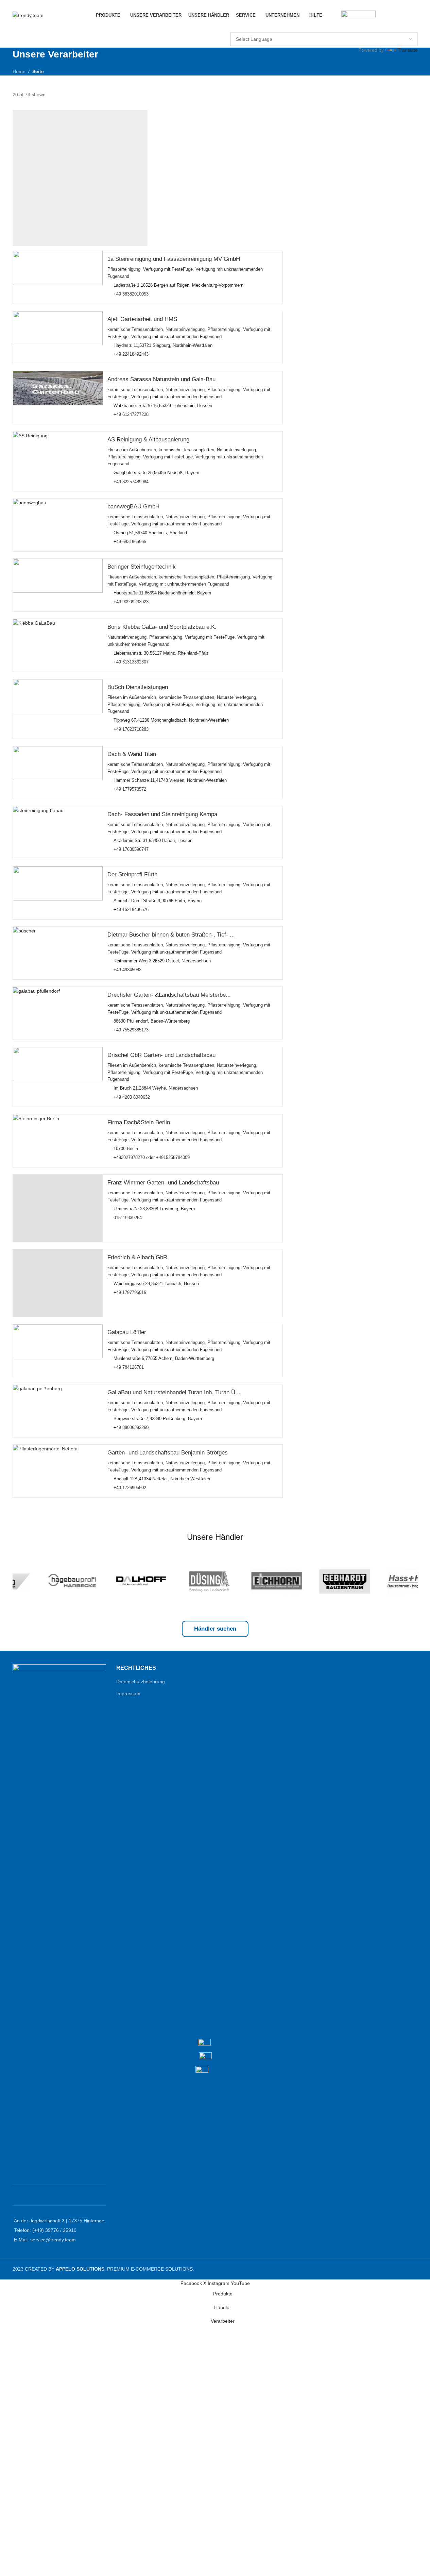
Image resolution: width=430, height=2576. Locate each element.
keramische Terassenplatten (135, 330)
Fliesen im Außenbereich (132, 450)
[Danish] (307, 27)
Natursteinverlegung (185, 330)
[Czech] (299, 27)
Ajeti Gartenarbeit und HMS (142, 319)
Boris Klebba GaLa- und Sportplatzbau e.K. (162, 627)
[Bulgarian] (291, 27)
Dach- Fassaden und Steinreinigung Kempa (162, 815)
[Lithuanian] (332, 27)
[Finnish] (315, 27)
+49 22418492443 (131, 355)
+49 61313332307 (131, 662)
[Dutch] (275, 27)
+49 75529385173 (131, 1030)
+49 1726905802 (130, 1488)
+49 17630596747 (131, 850)
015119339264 (128, 1218)
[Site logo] (28, 15)
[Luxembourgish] (324, 27)
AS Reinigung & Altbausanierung (148, 440)
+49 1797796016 (130, 1293)
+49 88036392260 (131, 1428)
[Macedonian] (413, 27)
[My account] (332, 15)
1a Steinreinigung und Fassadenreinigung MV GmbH (174, 259)
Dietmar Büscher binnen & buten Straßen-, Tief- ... (171, 935)
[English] (234, 27)
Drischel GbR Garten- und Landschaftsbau (161, 1055)
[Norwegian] (340, 27)
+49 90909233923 (131, 602)
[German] (242, 27)
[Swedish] (364, 27)
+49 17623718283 (131, 729)
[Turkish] (258, 27)
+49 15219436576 (131, 910)
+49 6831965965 (130, 542)
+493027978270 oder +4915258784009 (152, 1158)
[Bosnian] (381, 27)
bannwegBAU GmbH (133, 507)
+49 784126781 (129, 1367)
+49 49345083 (127, 970)
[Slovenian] (348, 27)
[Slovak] (405, 27)
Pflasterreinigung (124, 270)
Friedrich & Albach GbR (137, 1257)
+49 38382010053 (131, 294)
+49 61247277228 (131, 415)
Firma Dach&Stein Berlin (139, 1122)
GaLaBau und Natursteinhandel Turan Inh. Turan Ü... (174, 1392)
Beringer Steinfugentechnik (142, 567)
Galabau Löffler (127, 1332)
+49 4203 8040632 (132, 1097)
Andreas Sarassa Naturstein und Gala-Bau (161, 379)
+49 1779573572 (130, 790)
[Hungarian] (397, 27)
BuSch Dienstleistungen (138, 687)
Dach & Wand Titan (132, 754)
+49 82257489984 (131, 482)
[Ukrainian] (373, 27)
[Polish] (266, 27)
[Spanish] (356, 27)
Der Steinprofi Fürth (132, 875)
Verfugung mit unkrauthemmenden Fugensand (176, 337)
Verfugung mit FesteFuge (168, 270)
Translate (408, 50)
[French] (250, 27)
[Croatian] (389, 27)
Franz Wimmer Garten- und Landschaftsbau (163, 1183)
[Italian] (283, 27)
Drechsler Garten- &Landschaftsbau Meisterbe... (169, 995)
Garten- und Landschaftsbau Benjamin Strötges (168, 1453)
